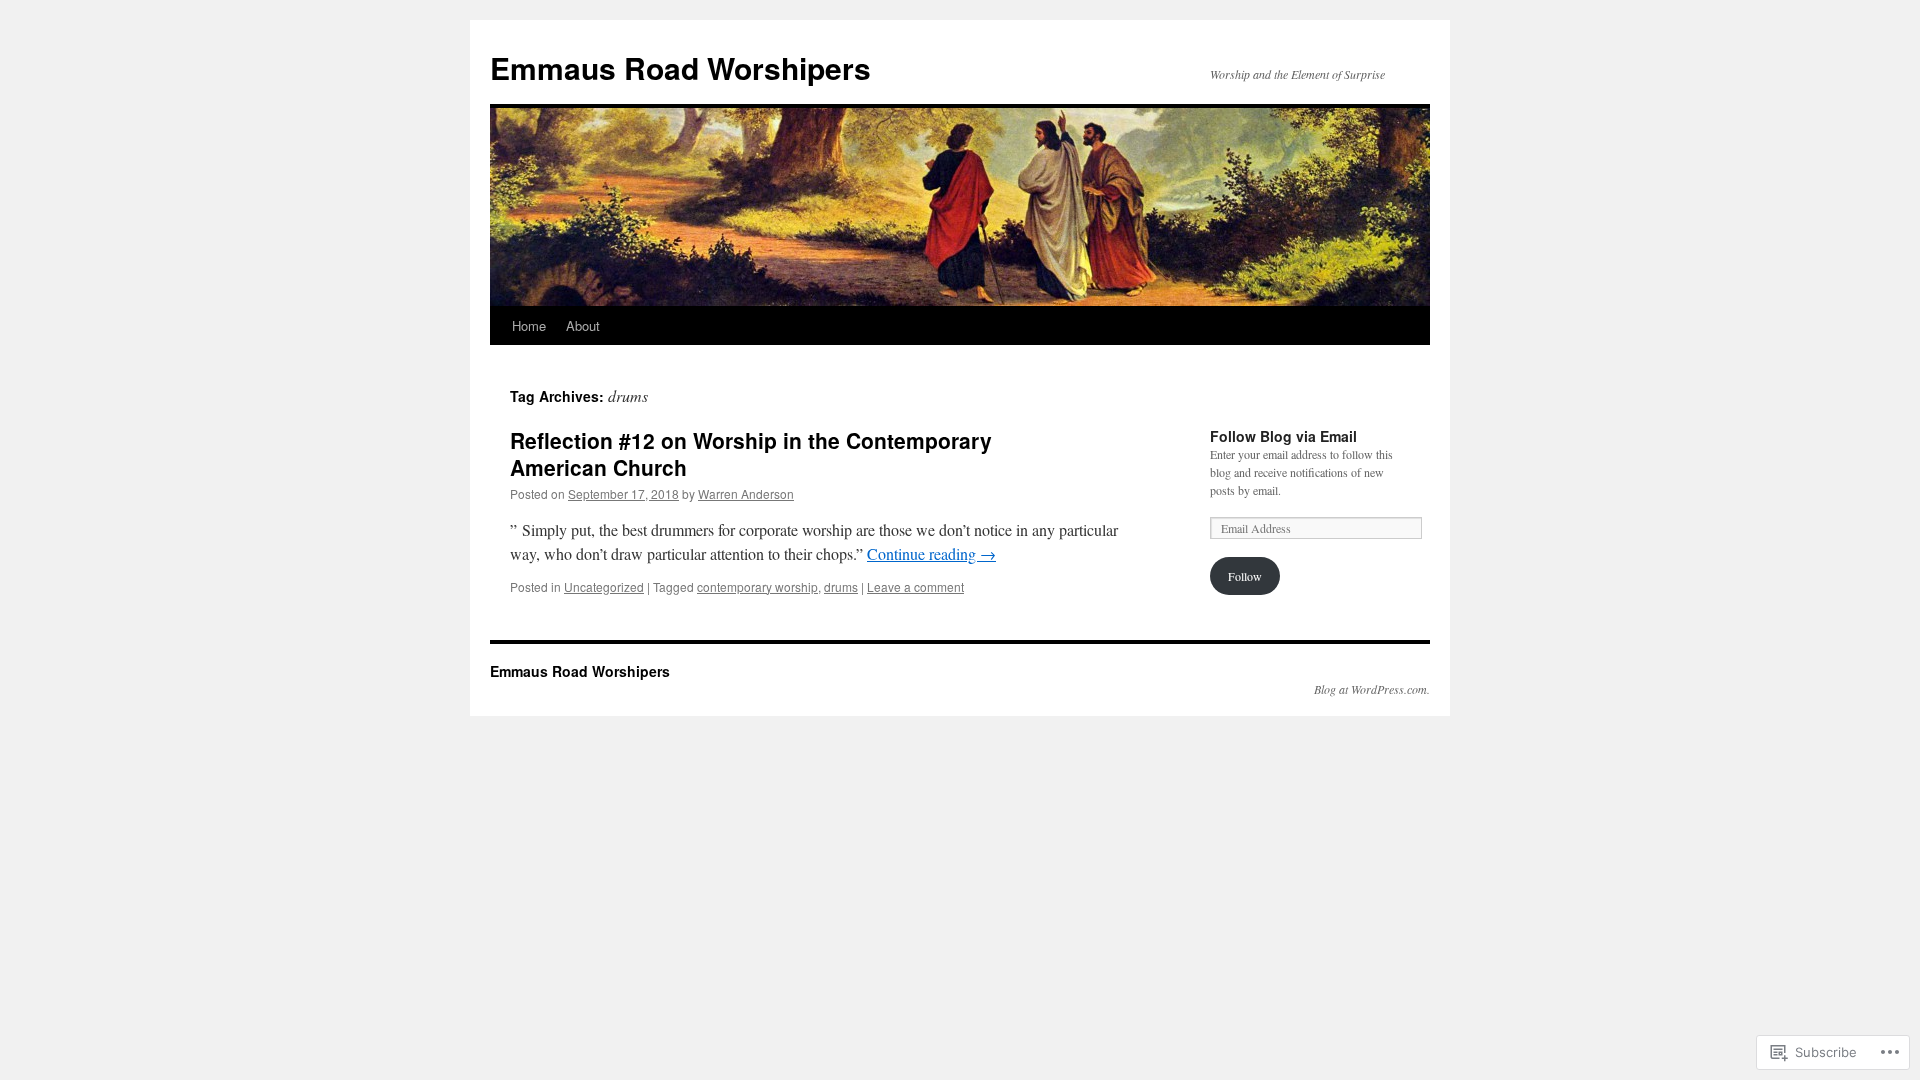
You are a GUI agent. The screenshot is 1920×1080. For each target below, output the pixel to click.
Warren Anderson (746, 493)
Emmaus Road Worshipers (680, 67)
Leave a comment (915, 586)
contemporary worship (757, 586)
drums (841, 586)
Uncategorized (604, 586)
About (583, 325)
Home (529, 325)
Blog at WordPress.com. (1372, 689)
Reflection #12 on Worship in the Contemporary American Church (751, 453)
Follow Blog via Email (1283, 436)
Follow (1245, 576)
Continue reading (931, 553)
